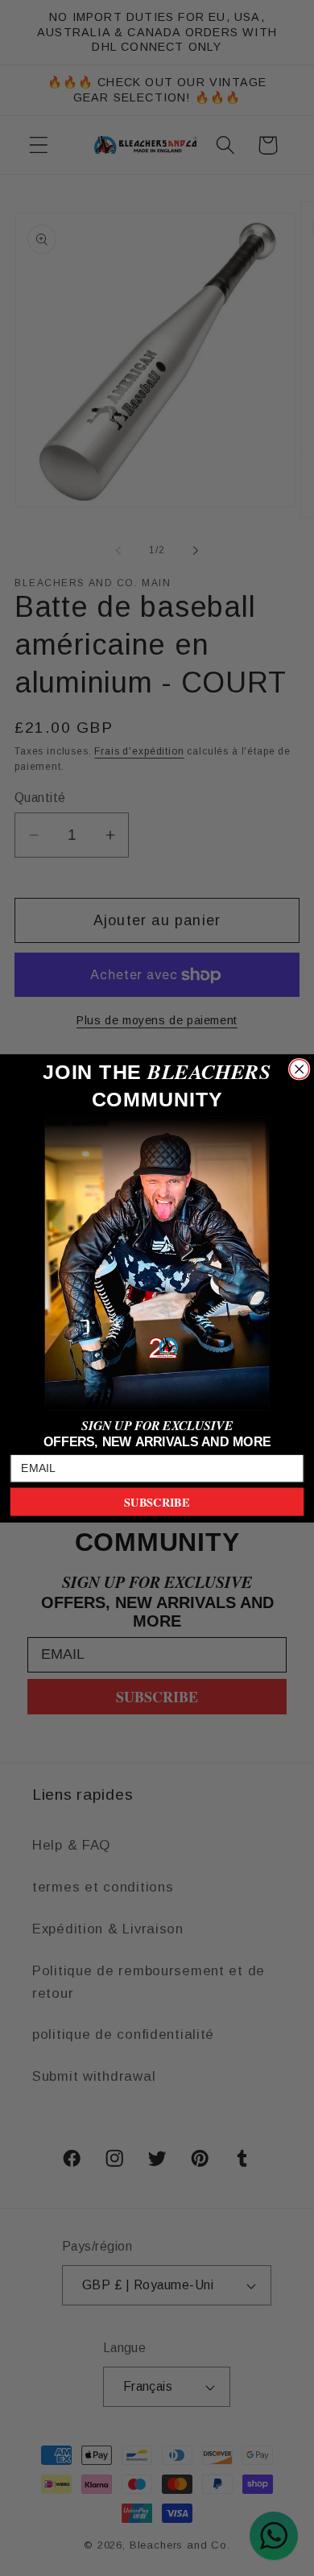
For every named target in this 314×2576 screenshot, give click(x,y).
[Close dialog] (300, 1069)
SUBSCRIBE (157, 1501)
